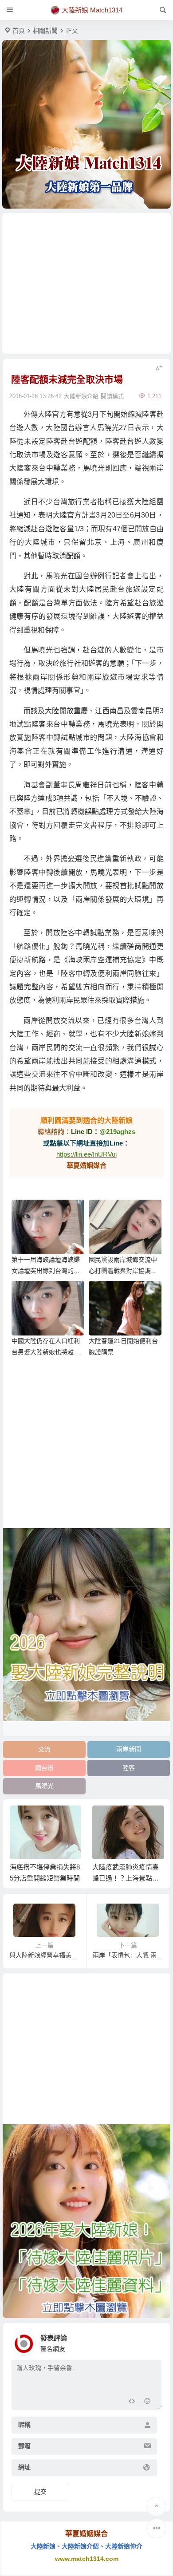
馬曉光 (44, 1786)
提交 (40, 2492)
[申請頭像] (153, 2341)
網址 (24, 2467)
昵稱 (24, 2425)
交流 (44, 1749)
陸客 (129, 1768)
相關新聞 (45, 31)
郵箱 (24, 2446)
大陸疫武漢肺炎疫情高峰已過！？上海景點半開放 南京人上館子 (126, 1878)
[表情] (147, 2402)
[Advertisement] (86, 283)
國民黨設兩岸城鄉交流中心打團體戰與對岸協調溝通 (123, 1271)
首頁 (19, 31)
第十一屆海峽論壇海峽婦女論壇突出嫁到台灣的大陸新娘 (46, 1271)
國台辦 (44, 1768)
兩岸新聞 (129, 1749)
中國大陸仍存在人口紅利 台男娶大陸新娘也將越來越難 (46, 1352)
